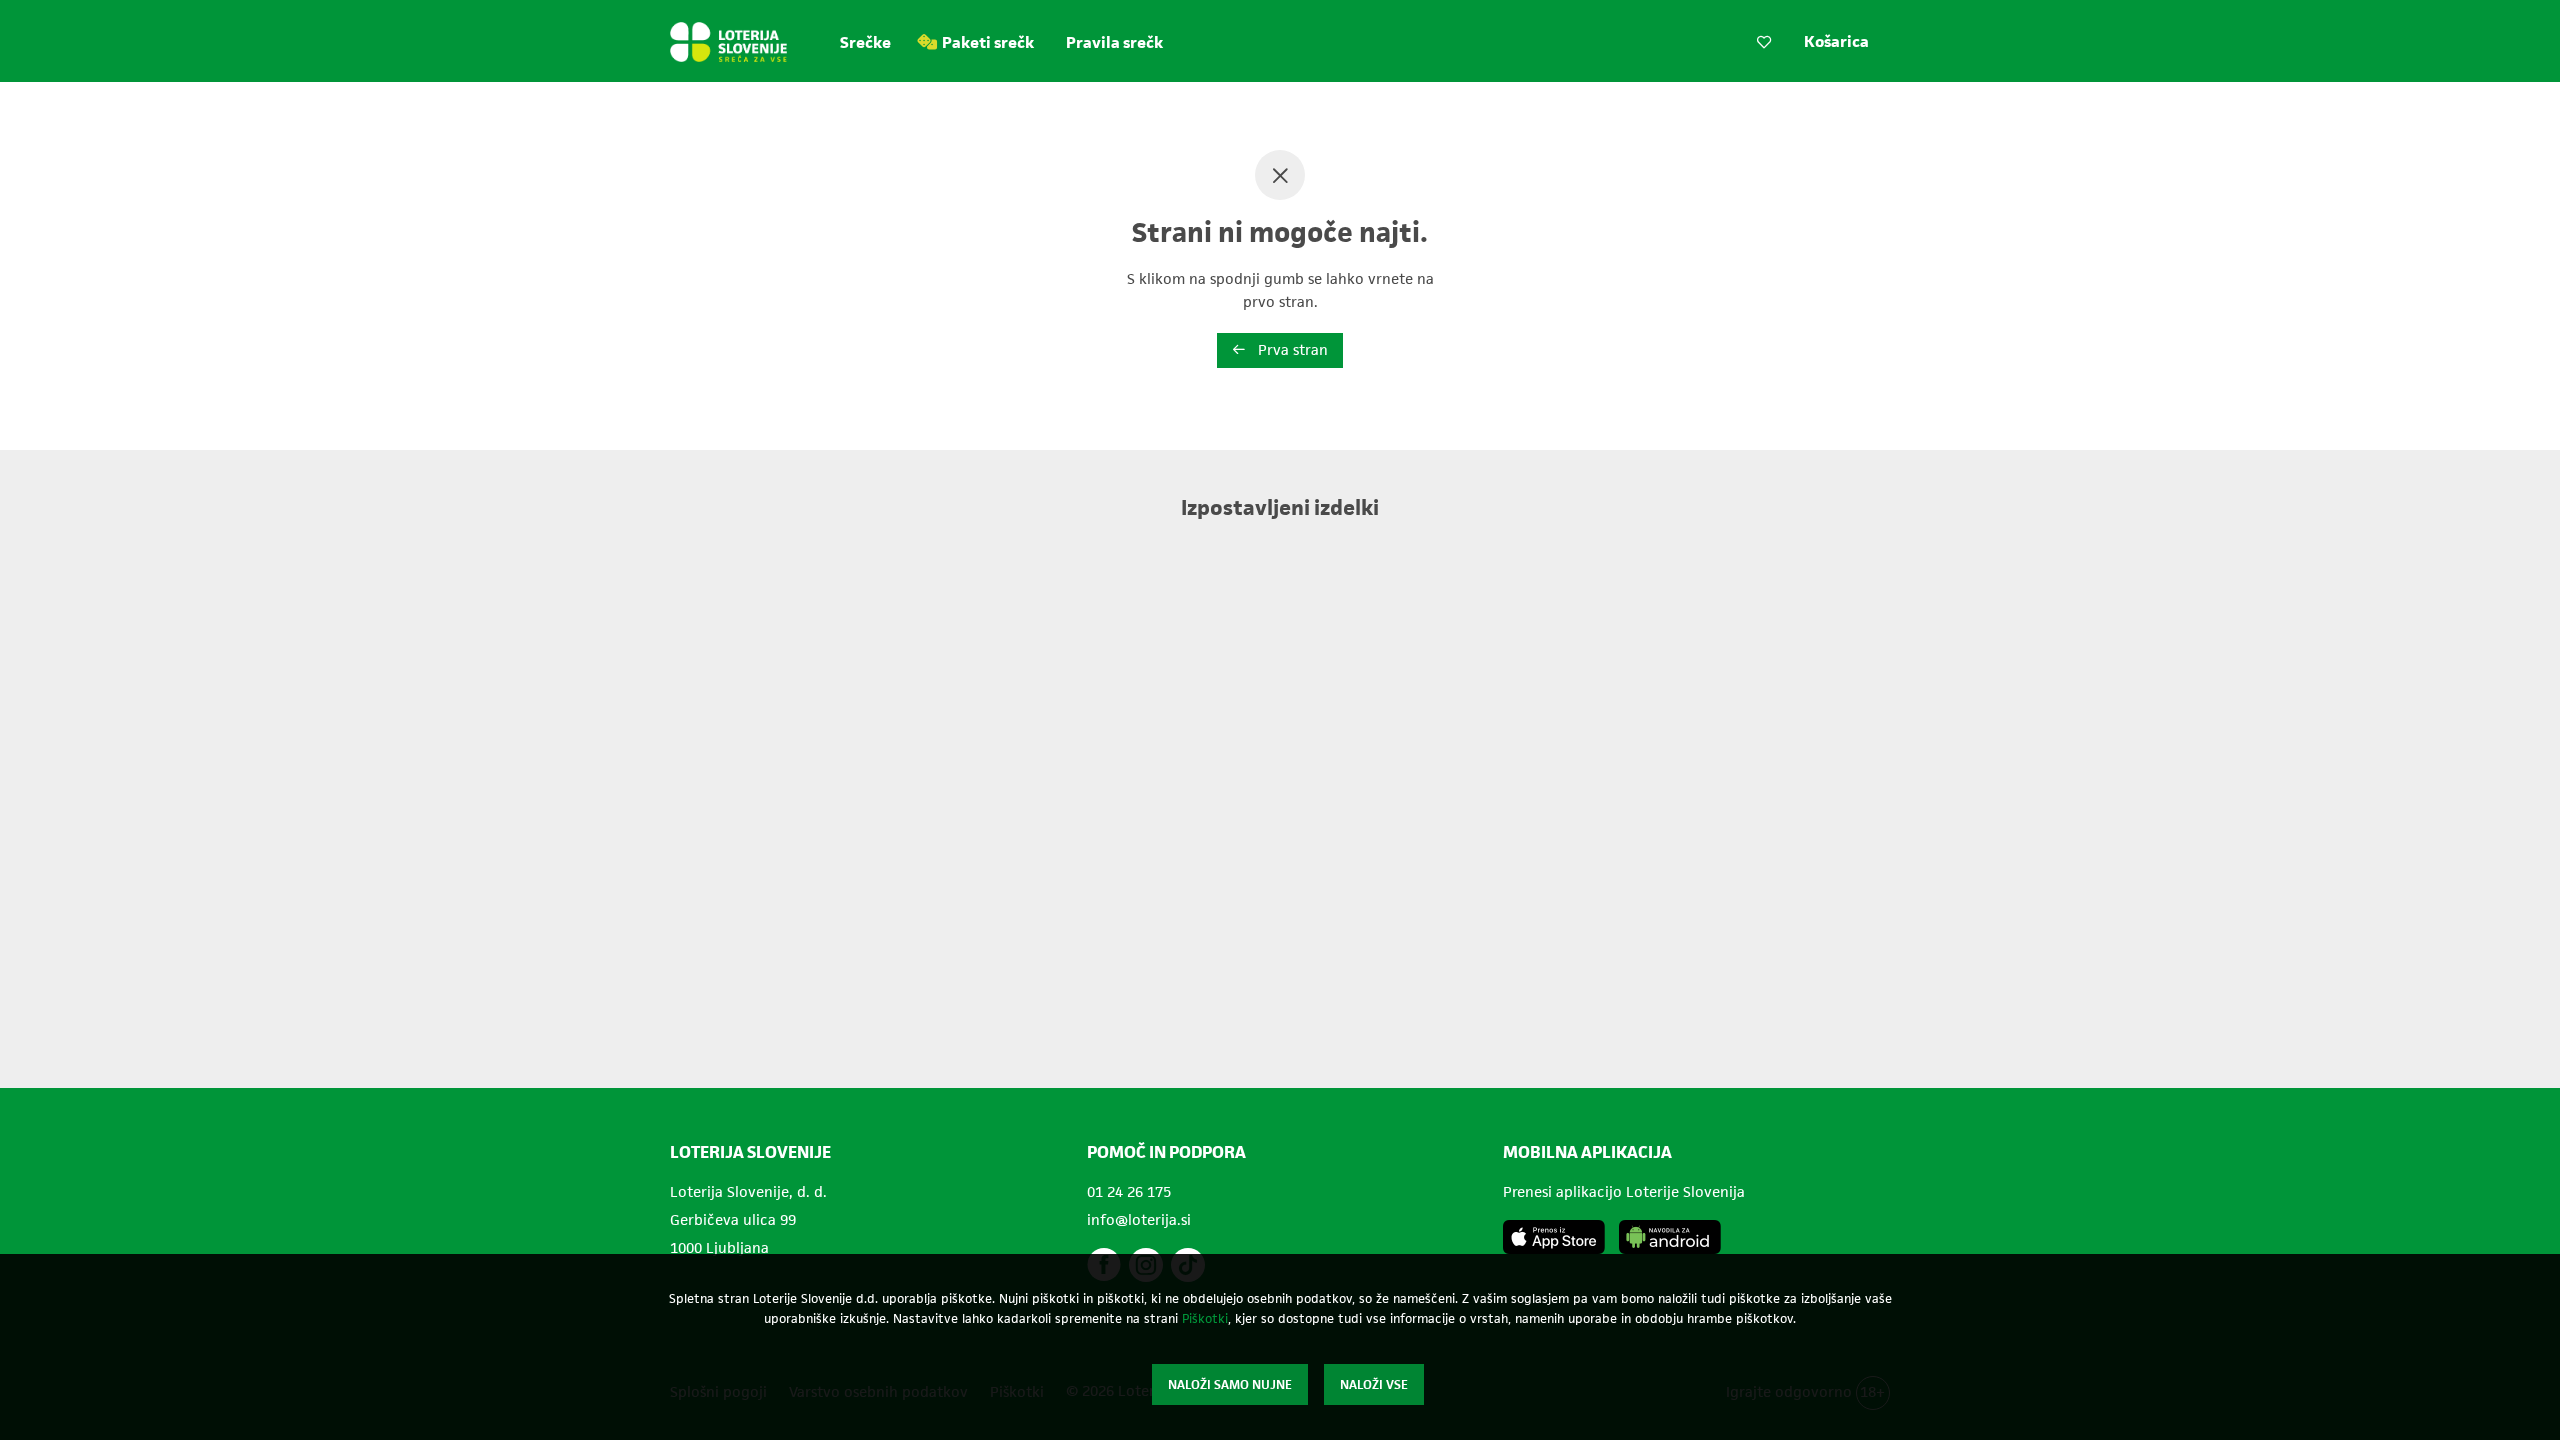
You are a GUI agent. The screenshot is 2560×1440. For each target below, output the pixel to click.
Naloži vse (1374, 1384)
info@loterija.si (1139, 1219)
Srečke (865, 42)
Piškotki (1205, 1318)
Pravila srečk (1114, 42)
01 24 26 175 (1129, 1191)
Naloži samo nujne (1230, 1384)
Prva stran (1291, 349)
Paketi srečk (988, 42)
